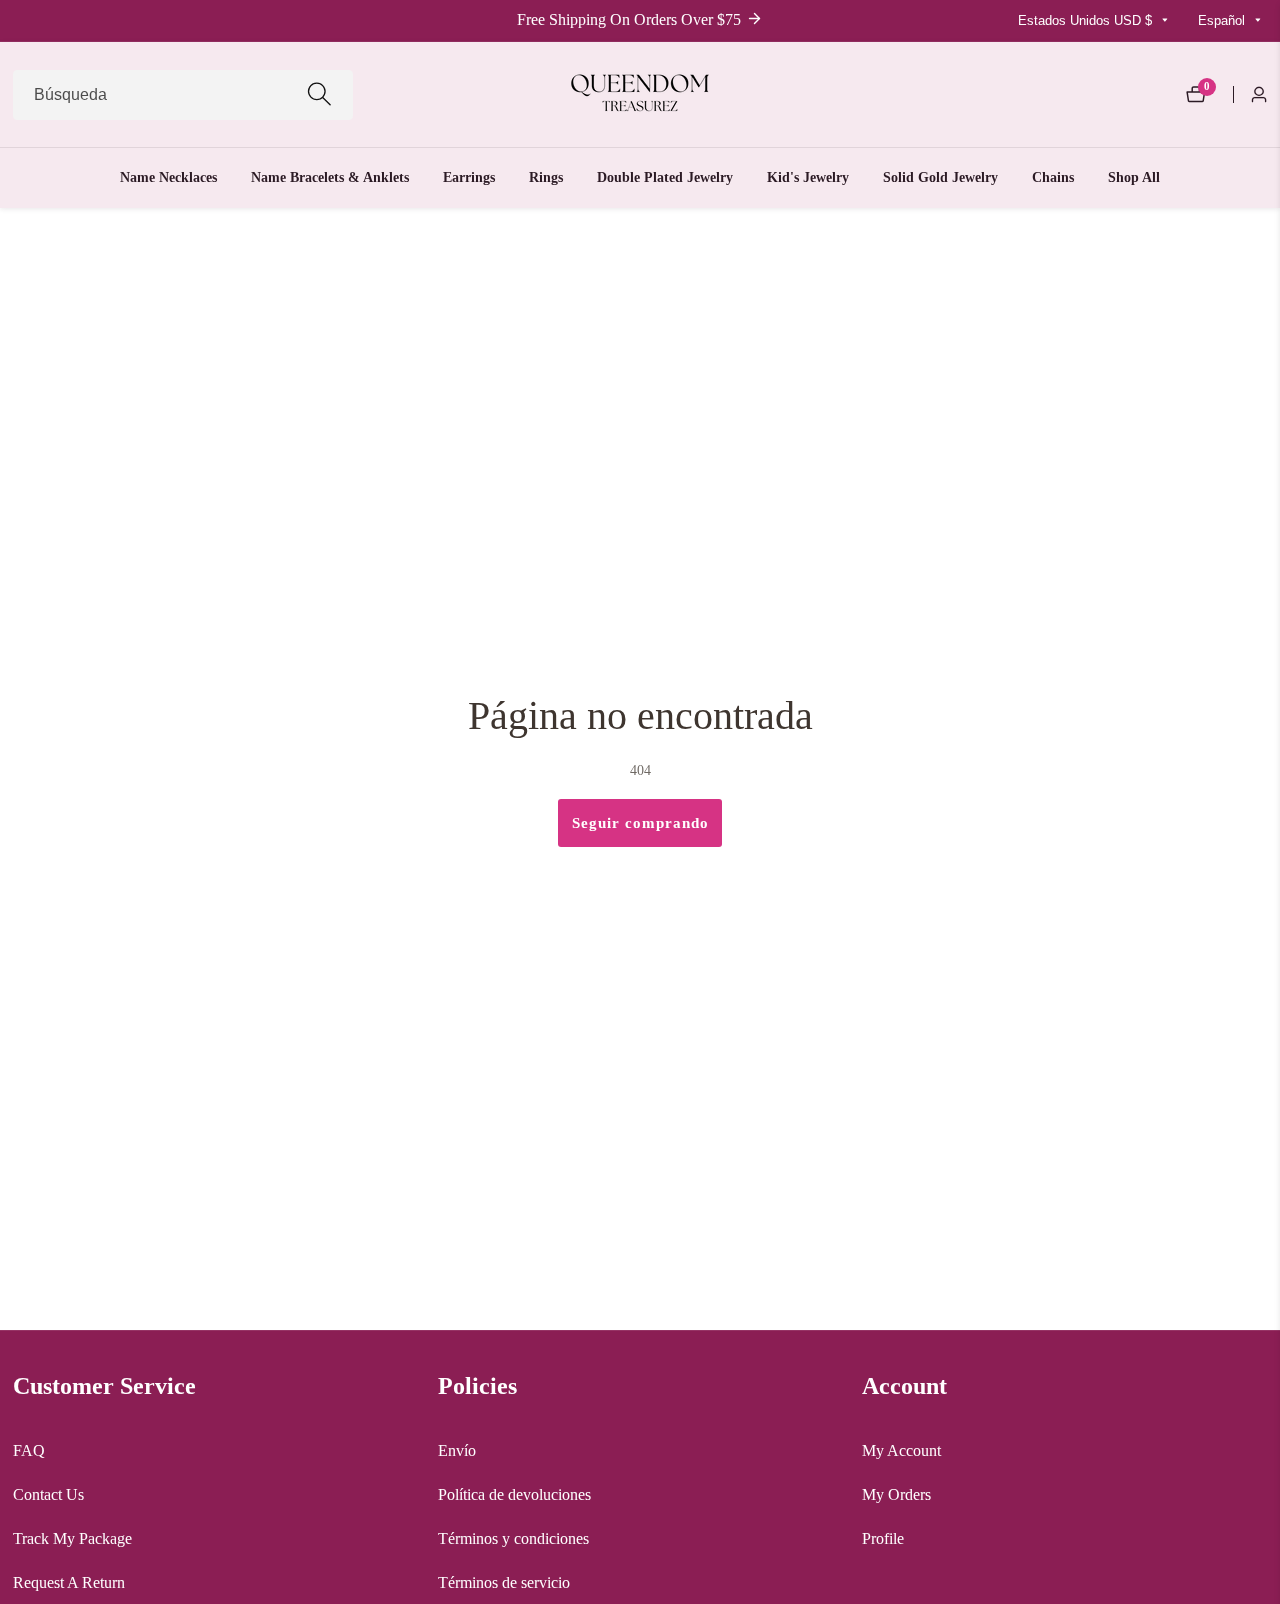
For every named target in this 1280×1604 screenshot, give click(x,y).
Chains (1053, 177)
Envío (457, 1450)
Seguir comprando (640, 823)
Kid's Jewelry (808, 177)
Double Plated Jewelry (665, 177)
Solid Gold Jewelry (940, 177)
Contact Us (48, 1494)
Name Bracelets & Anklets (330, 177)
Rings (546, 177)
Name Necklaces (168, 177)
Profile (883, 1538)
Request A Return (69, 1582)
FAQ (29, 1450)
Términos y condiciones (513, 1538)
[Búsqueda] (319, 94)
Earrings (469, 177)
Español (1223, 20)
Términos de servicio (504, 1582)
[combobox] (183, 95)
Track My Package (72, 1538)
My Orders (896, 1494)
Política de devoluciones (514, 1494)
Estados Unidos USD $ (1087, 20)
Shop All (1134, 177)
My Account (901, 1450)
